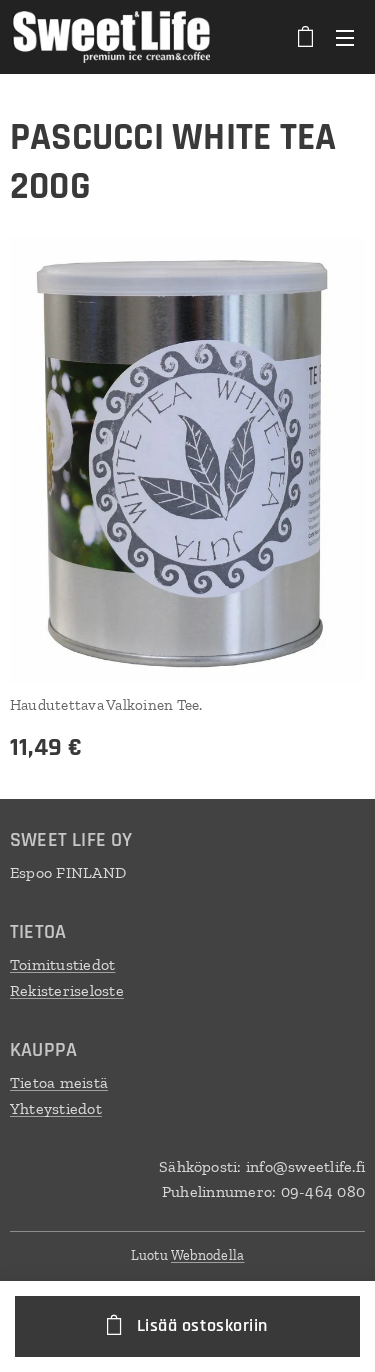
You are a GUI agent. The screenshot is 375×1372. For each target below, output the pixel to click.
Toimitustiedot (62, 964)
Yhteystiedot (56, 1108)
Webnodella (207, 1255)
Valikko (345, 37)
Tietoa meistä (59, 1082)
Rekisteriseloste (67, 990)
